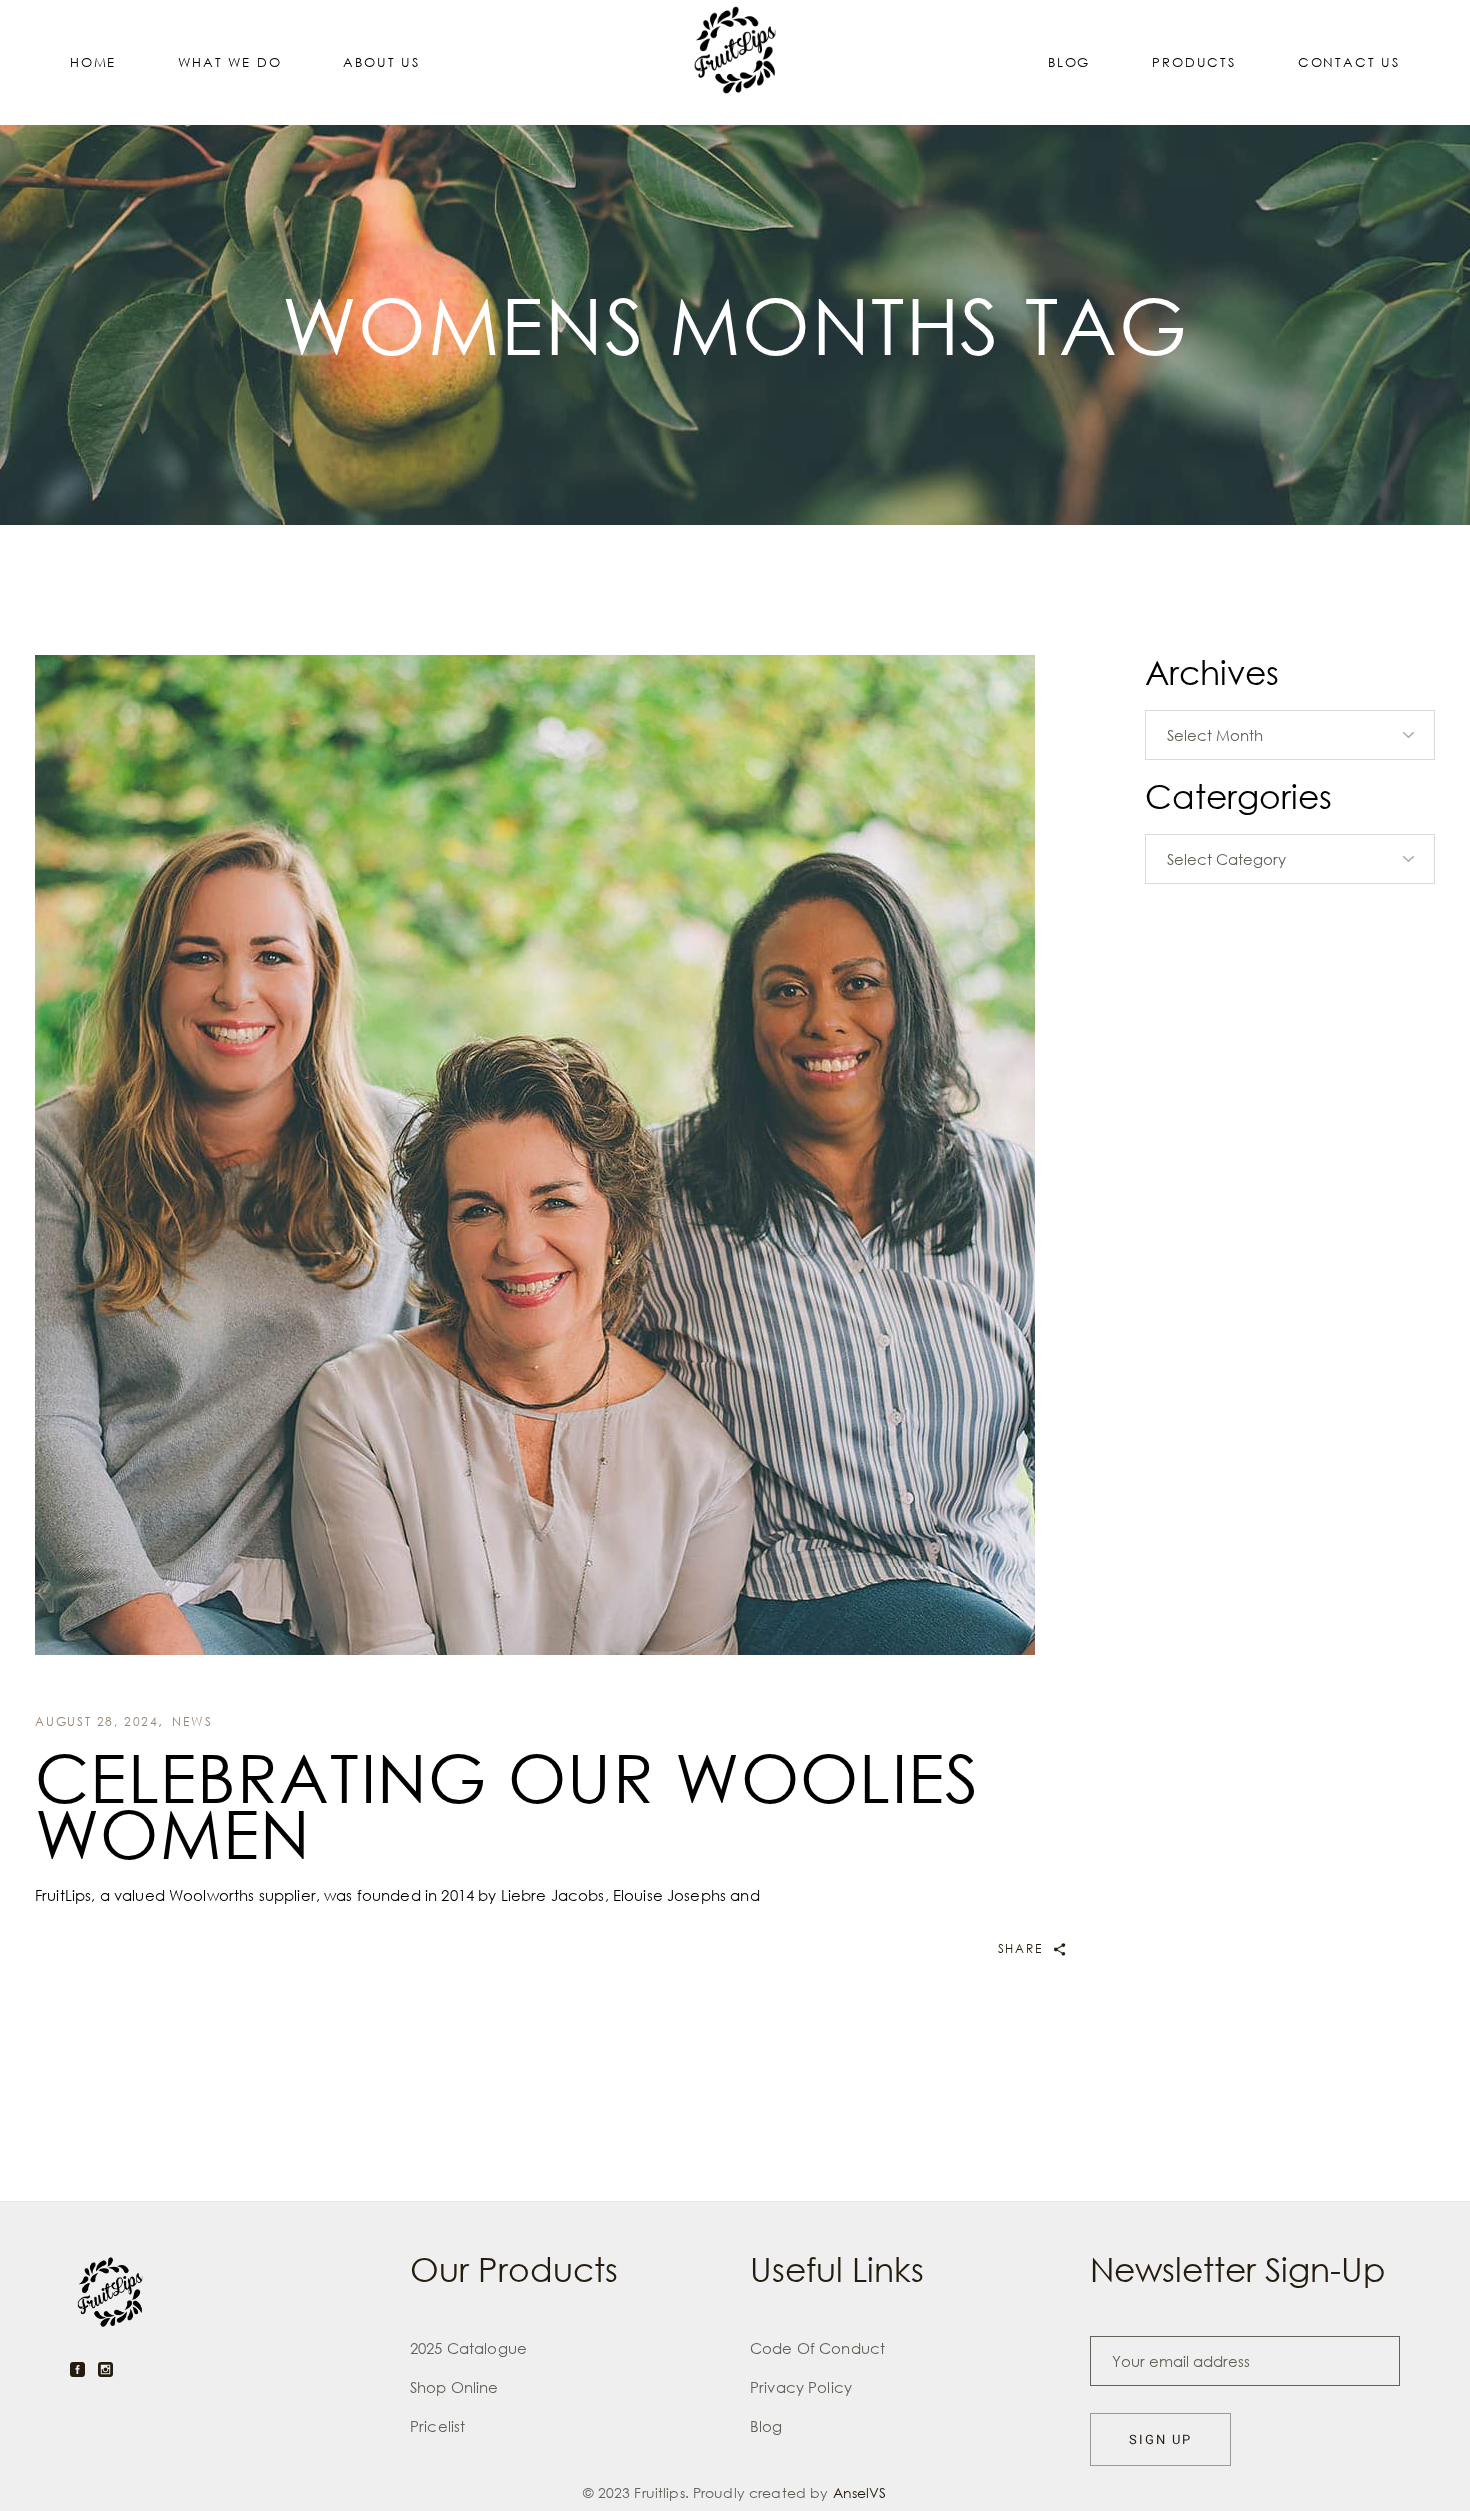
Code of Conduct (817, 2348)
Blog (766, 2426)
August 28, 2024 (97, 1721)
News (192, 1721)
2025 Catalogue (468, 2348)
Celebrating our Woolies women (507, 1805)
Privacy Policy (801, 2387)
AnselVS (860, 2492)
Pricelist (437, 2426)
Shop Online (454, 2387)
